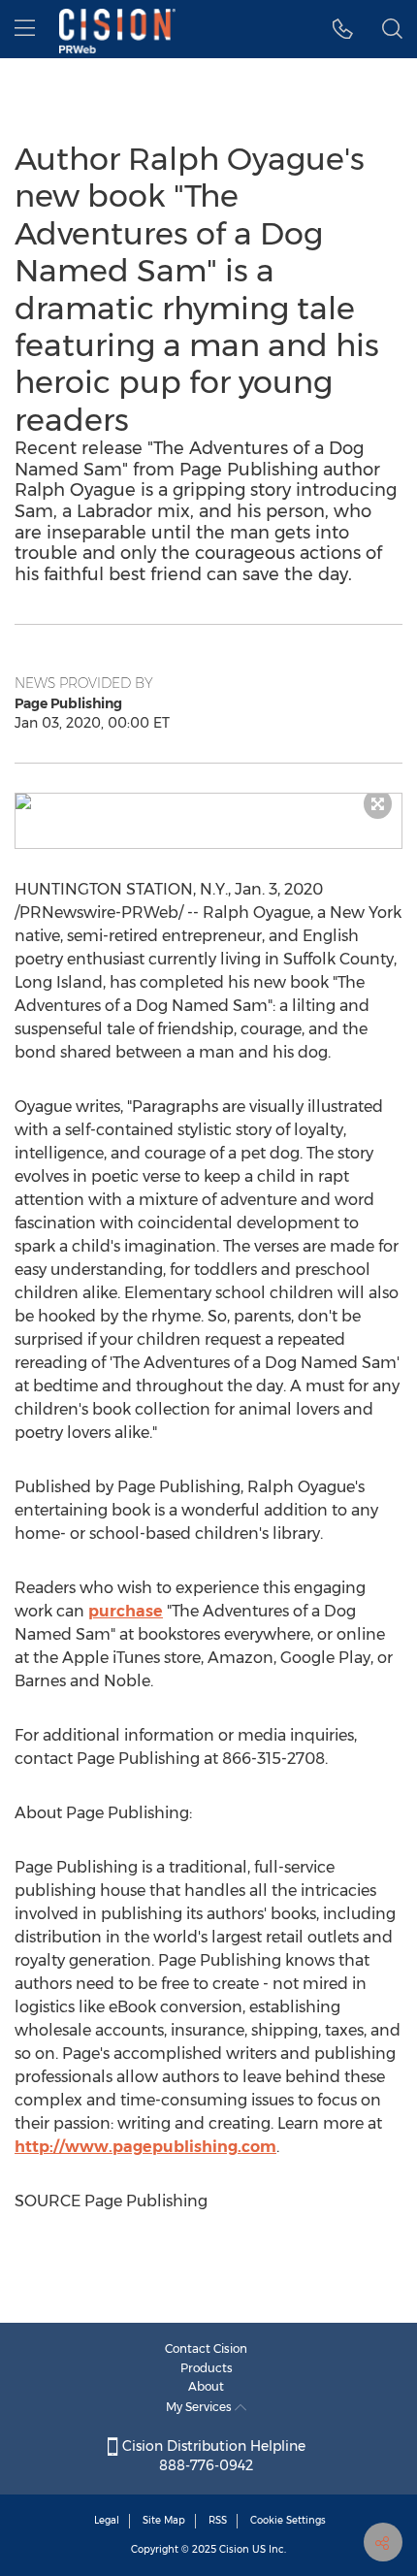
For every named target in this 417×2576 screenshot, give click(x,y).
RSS (218, 2520)
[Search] (392, 29)
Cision (234, 2549)
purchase (126, 1611)
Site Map (164, 2520)
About (206, 2386)
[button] (208, 801)
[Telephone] (343, 29)
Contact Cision (206, 2348)
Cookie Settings (288, 2520)
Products (207, 2368)
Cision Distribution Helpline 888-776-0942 (212, 2456)
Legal (107, 2520)
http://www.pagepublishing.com (145, 2147)
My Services (200, 2407)
